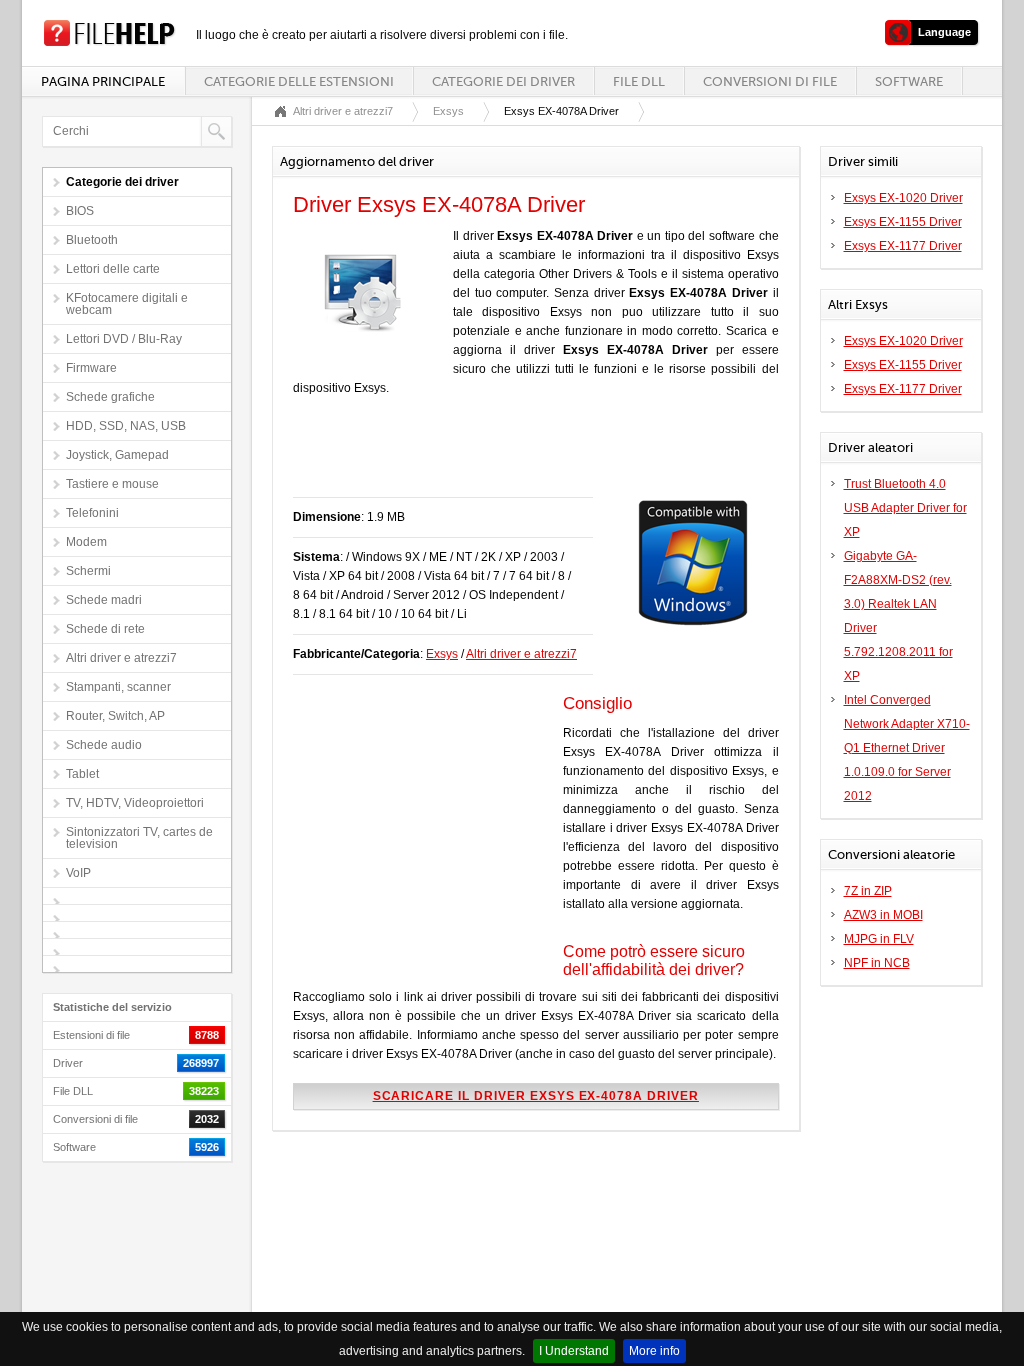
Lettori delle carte (113, 269)
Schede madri (104, 600)
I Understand (574, 1351)
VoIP (78, 873)
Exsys (448, 111)
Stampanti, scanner (118, 687)
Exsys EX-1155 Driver (903, 222)
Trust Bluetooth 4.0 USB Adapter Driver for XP (905, 508)
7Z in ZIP (868, 891)
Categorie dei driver (503, 81)
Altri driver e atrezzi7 (121, 658)
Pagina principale (103, 81)
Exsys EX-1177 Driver (903, 246)
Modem (86, 542)
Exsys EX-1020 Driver (903, 198)
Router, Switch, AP (115, 716)
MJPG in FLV (879, 939)
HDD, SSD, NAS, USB (126, 426)
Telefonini (92, 513)
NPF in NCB (877, 963)
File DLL (639, 81)
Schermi (88, 571)
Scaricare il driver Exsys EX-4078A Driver (536, 1096)
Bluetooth (92, 240)
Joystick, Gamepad (117, 455)
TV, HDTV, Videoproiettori (135, 803)
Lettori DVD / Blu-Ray (124, 339)
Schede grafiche (110, 397)
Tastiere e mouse (112, 484)
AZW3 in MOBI (883, 915)
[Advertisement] (527, 457)
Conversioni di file (770, 81)
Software (909, 81)
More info (654, 1351)
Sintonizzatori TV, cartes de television (139, 838)
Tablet (82, 774)
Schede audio (104, 745)
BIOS (80, 211)
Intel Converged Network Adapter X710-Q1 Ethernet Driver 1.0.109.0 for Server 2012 (907, 748)
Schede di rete (105, 629)
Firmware (91, 368)
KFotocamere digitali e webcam (127, 304)
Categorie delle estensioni (299, 81)
